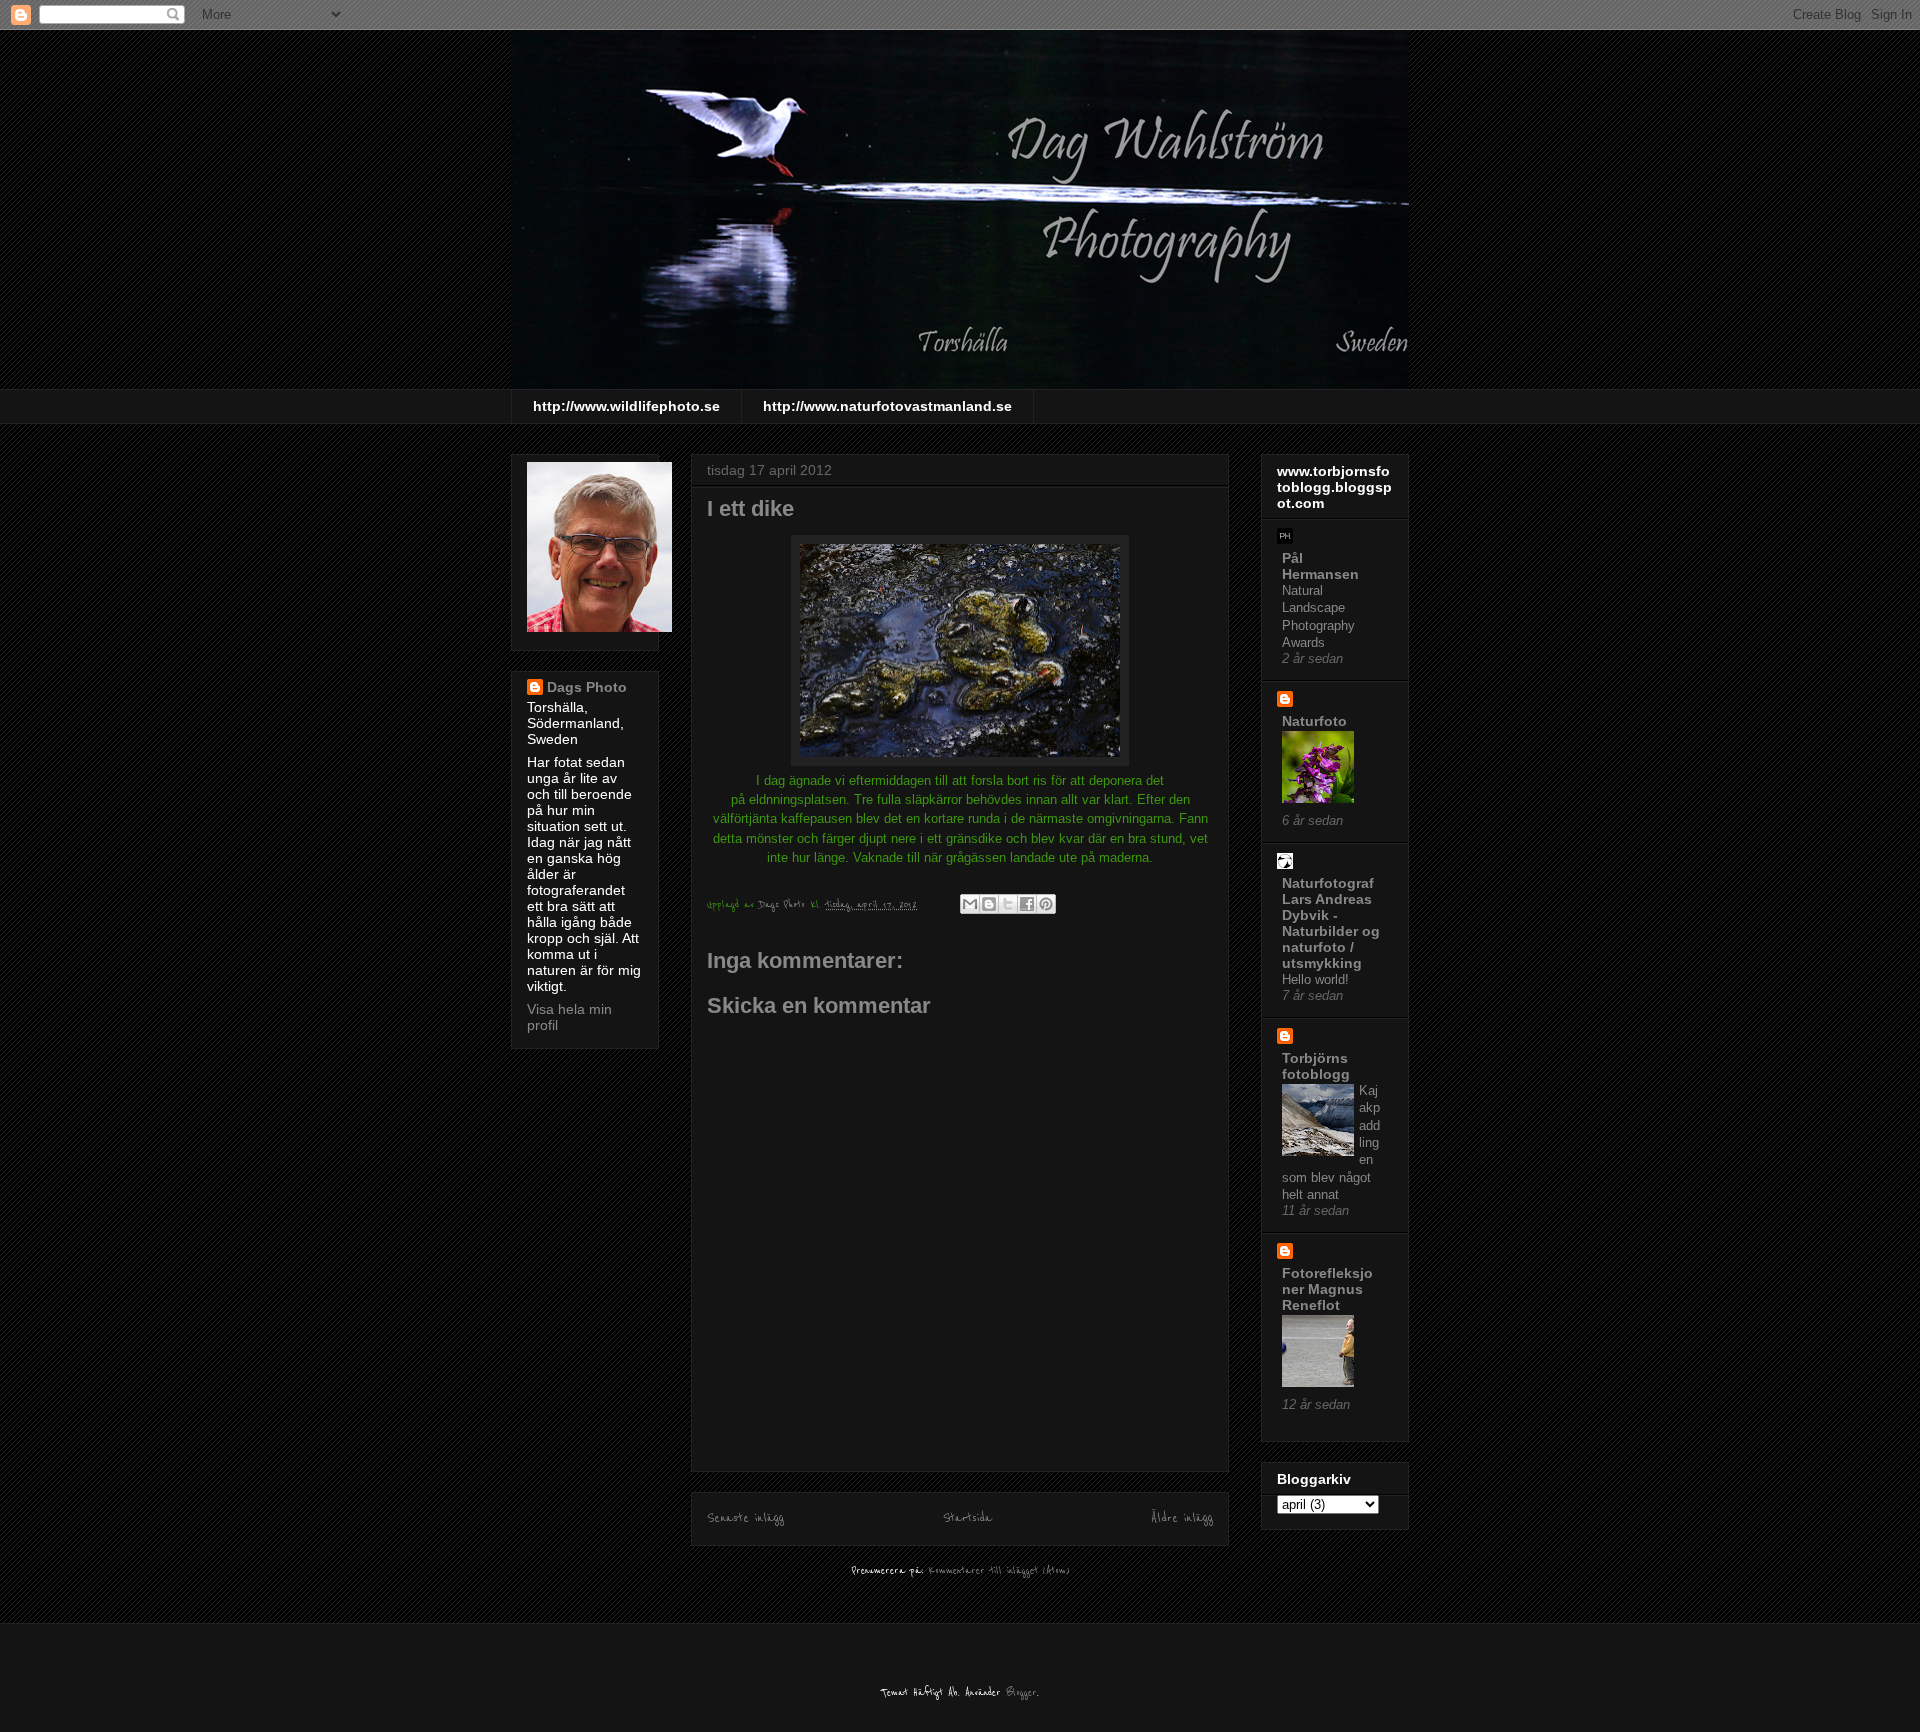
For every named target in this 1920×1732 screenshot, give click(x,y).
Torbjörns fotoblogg (1316, 1066)
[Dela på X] (1008, 904)
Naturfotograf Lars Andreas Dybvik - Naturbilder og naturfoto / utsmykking (1331, 923)
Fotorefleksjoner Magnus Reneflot (1327, 1289)
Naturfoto (1314, 721)
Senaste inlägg (745, 1518)
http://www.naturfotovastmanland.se (887, 406)
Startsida (967, 1518)
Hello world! (1315, 979)
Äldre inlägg (1182, 1518)
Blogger (1021, 1692)
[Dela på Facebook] (1027, 904)
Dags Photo (587, 687)
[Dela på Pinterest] (1046, 904)
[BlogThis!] (989, 904)
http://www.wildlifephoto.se (626, 406)
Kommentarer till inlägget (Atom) (999, 1570)
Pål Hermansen (1320, 566)
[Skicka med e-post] (970, 904)
